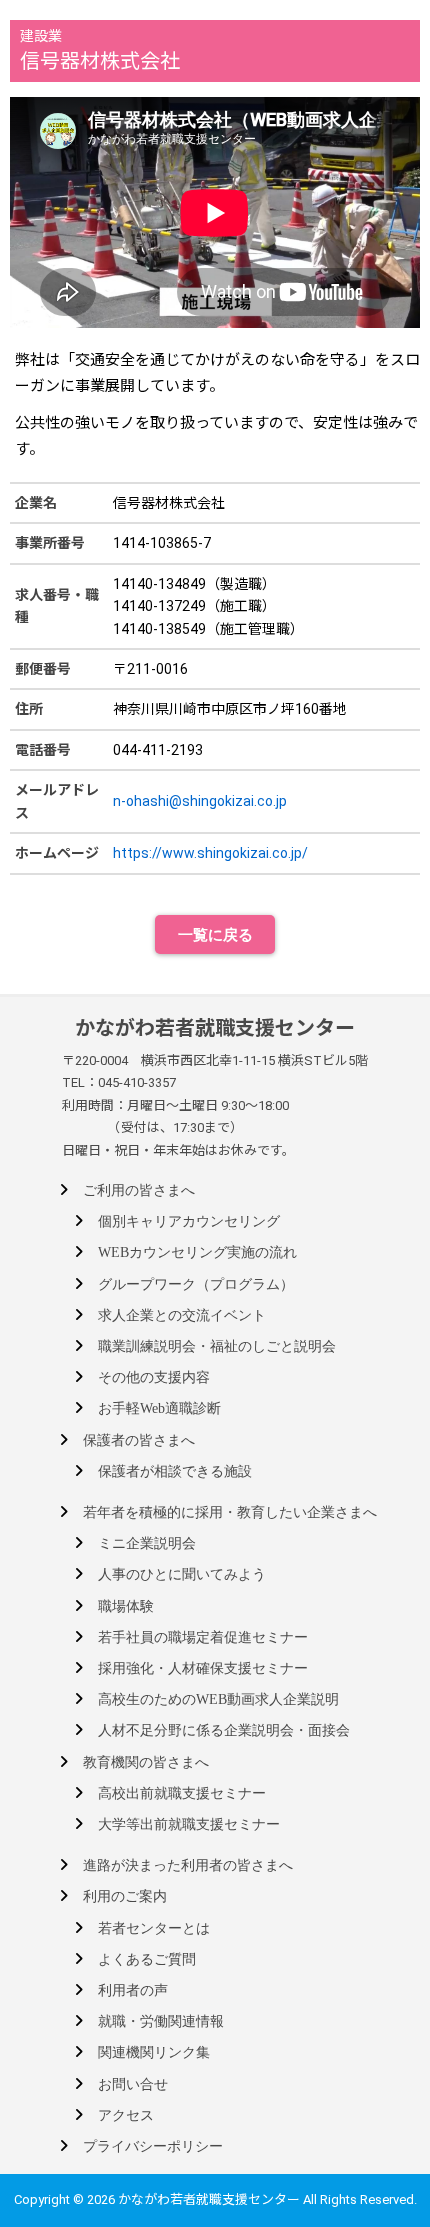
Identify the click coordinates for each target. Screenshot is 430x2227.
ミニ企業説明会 (147, 1543)
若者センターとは (154, 1928)
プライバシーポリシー (153, 2146)
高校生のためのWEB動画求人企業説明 (218, 1699)
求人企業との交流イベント (182, 1315)
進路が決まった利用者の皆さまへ (188, 1865)
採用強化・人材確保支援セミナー (203, 1668)
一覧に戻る (215, 934)
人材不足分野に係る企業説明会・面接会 (224, 1730)
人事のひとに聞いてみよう (182, 1574)
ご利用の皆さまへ (139, 1190)
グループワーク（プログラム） (196, 1284)
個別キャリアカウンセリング (189, 1221)
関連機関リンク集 (154, 2052)
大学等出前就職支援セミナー (189, 1824)
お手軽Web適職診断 (159, 1408)
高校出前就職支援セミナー (182, 1793)
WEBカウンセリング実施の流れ (197, 1252)
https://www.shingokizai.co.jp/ (210, 853)
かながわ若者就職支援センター (215, 1028)
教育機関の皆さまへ (146, 1762)
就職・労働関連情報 (161, 2021)
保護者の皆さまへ (139, 1440)
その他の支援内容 (154, 1377)
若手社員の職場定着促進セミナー (203, 1637)
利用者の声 (133, 1990)
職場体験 (126, 1606)
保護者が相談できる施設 (175, 1471)
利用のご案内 (125, 1896)
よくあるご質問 (147, 1959)
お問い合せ (133, 2084)
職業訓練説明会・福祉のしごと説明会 (217, 1346)
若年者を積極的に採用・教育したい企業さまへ (230, 1512)
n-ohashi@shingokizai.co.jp (200, 801)
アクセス (126, 2115)
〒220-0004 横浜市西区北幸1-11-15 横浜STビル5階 (215, 1060)
